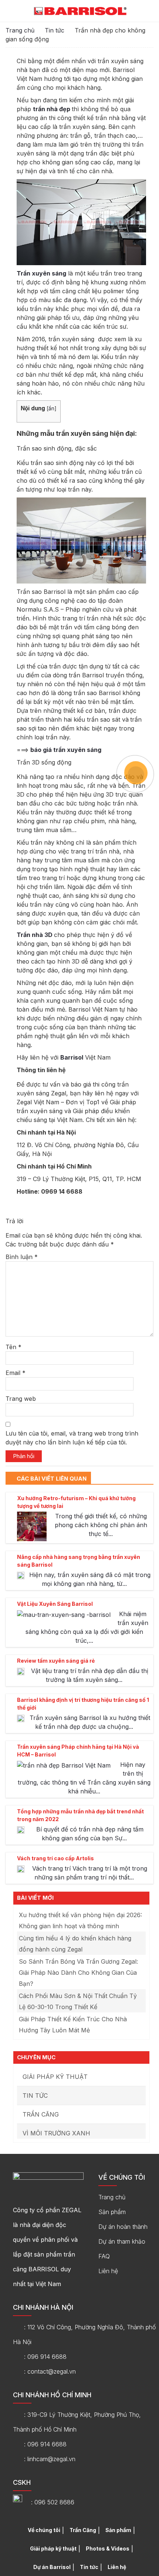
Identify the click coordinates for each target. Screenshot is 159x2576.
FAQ (104, 2256)
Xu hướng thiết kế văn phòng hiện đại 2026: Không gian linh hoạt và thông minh (80, 1920)
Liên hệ (108, 2271)
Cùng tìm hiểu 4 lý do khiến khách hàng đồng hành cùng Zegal (75, 1944)
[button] (149, 12)
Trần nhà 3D (35, 935)
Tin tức (55, 30)
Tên (13, 1347)
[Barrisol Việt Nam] (80, 11)
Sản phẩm (112, 2212)
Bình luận (22, 1257)
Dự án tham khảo (122, 2241)
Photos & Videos (108, 2548)
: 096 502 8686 (53, 2502)
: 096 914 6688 (45, 2357)
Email (16, 1373)
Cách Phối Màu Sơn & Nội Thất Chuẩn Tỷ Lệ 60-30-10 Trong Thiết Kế (78, 2001)
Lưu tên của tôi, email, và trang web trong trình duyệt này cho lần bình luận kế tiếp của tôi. (72, 1438)
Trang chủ (20, 30)
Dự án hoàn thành (123, 2227)
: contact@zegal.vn (50, 2371)
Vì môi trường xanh (56, 2133)
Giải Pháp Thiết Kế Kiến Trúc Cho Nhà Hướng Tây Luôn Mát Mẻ (73, 2025)
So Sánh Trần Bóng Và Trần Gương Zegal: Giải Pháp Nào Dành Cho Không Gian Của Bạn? (78, 1973)
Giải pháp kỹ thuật (55, 2077)
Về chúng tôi (44, 2530)
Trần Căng (41, 2114)
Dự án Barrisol (52, 2567)
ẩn (51, 408)
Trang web (21, 1399)
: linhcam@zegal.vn (50, 2459)
